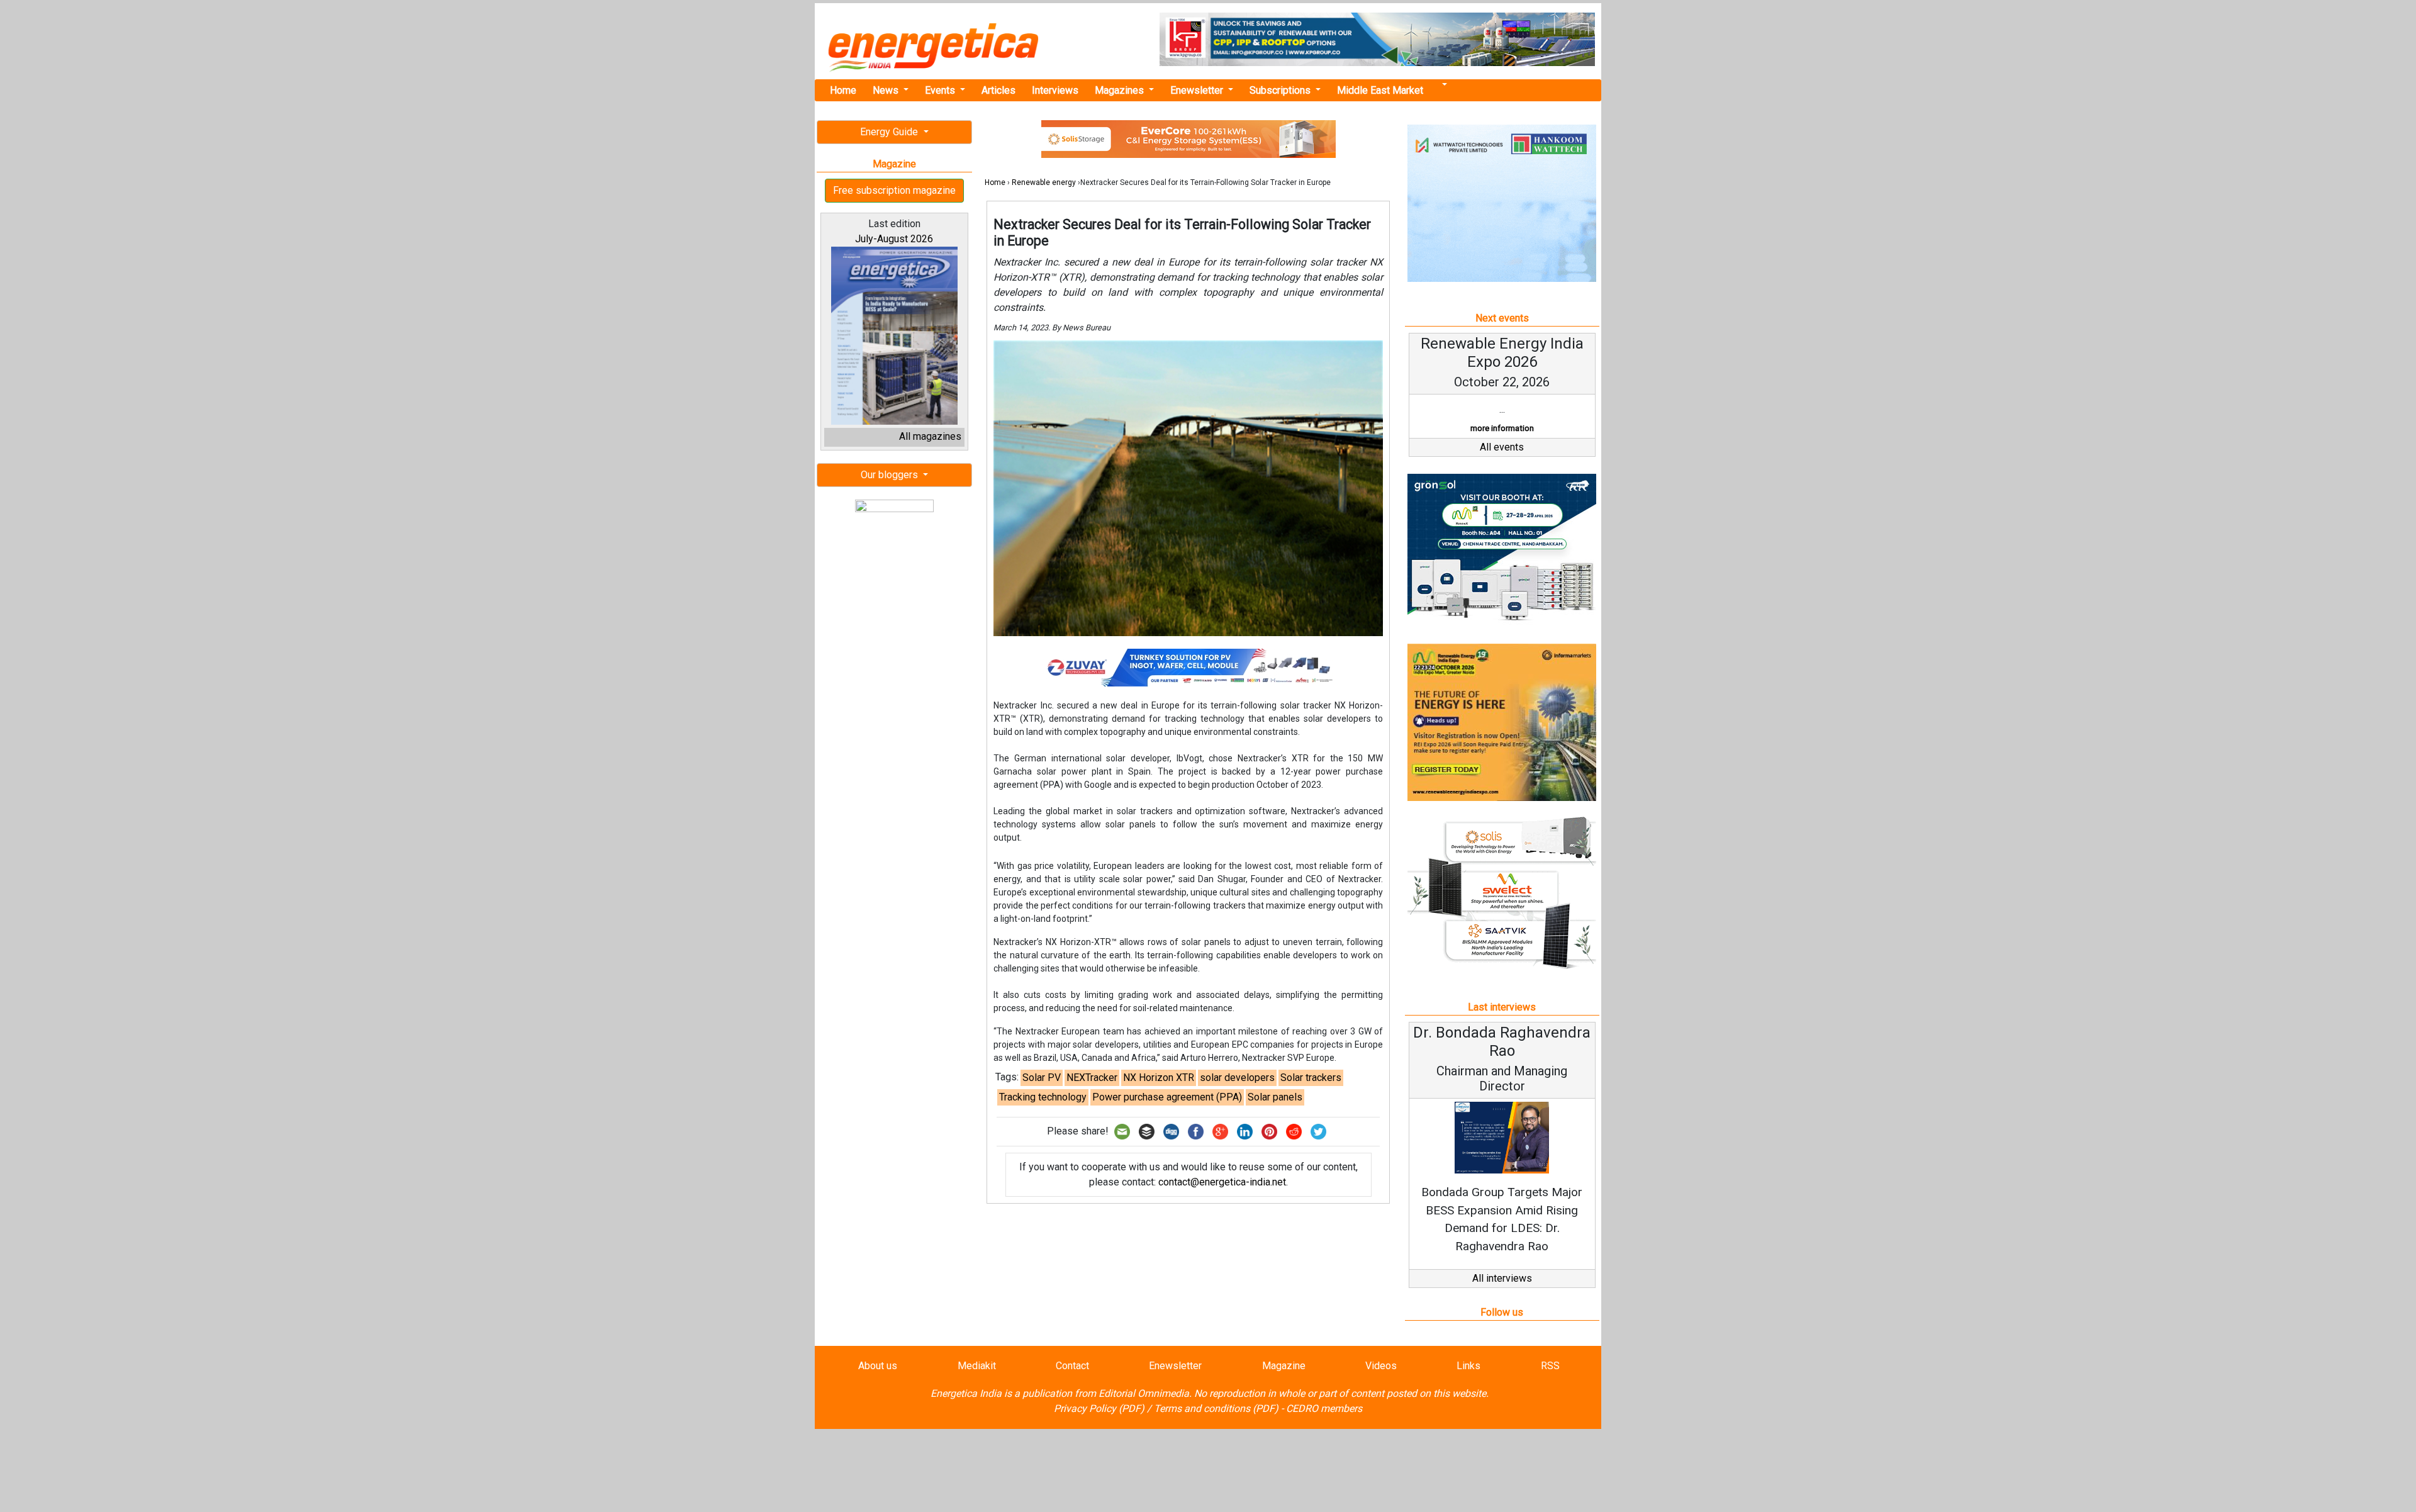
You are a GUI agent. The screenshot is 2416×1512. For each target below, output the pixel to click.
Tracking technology (1043, 1097)
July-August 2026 (894, 239)
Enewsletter (1198, 90)
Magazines (1121, 90)
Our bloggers (891, 475)
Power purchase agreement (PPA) (1167, 1097)
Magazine (1284, 1366)
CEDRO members (1324, 1408)
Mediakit (977, 1366)
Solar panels (1275, 1097)
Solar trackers (1311, 1078)
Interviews (1055, 90)
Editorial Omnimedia (1144, 1393)
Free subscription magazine (894, 190)
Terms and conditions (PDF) (1216, 1408)
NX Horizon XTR (1159, 1078)
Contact (1072, 1366)
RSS (1550, 1366)
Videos (1381, 1366)
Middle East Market (1380, 90)
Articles (998, 90)
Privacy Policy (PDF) (1099, 1408)
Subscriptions (1281, 90)
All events (1502, 447)
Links (1468, 1366)
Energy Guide (890, 132)
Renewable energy (1044, 182)
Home (843, 90)
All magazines (930, 436)
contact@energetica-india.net (1222, 1182)
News (887, 90)
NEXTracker (1092, 1078)
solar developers (1237, 1078)
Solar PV (1042, 1078)
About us (878, 1366)
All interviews (1502, 1278)
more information (1502, 428)
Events (941, 90)
